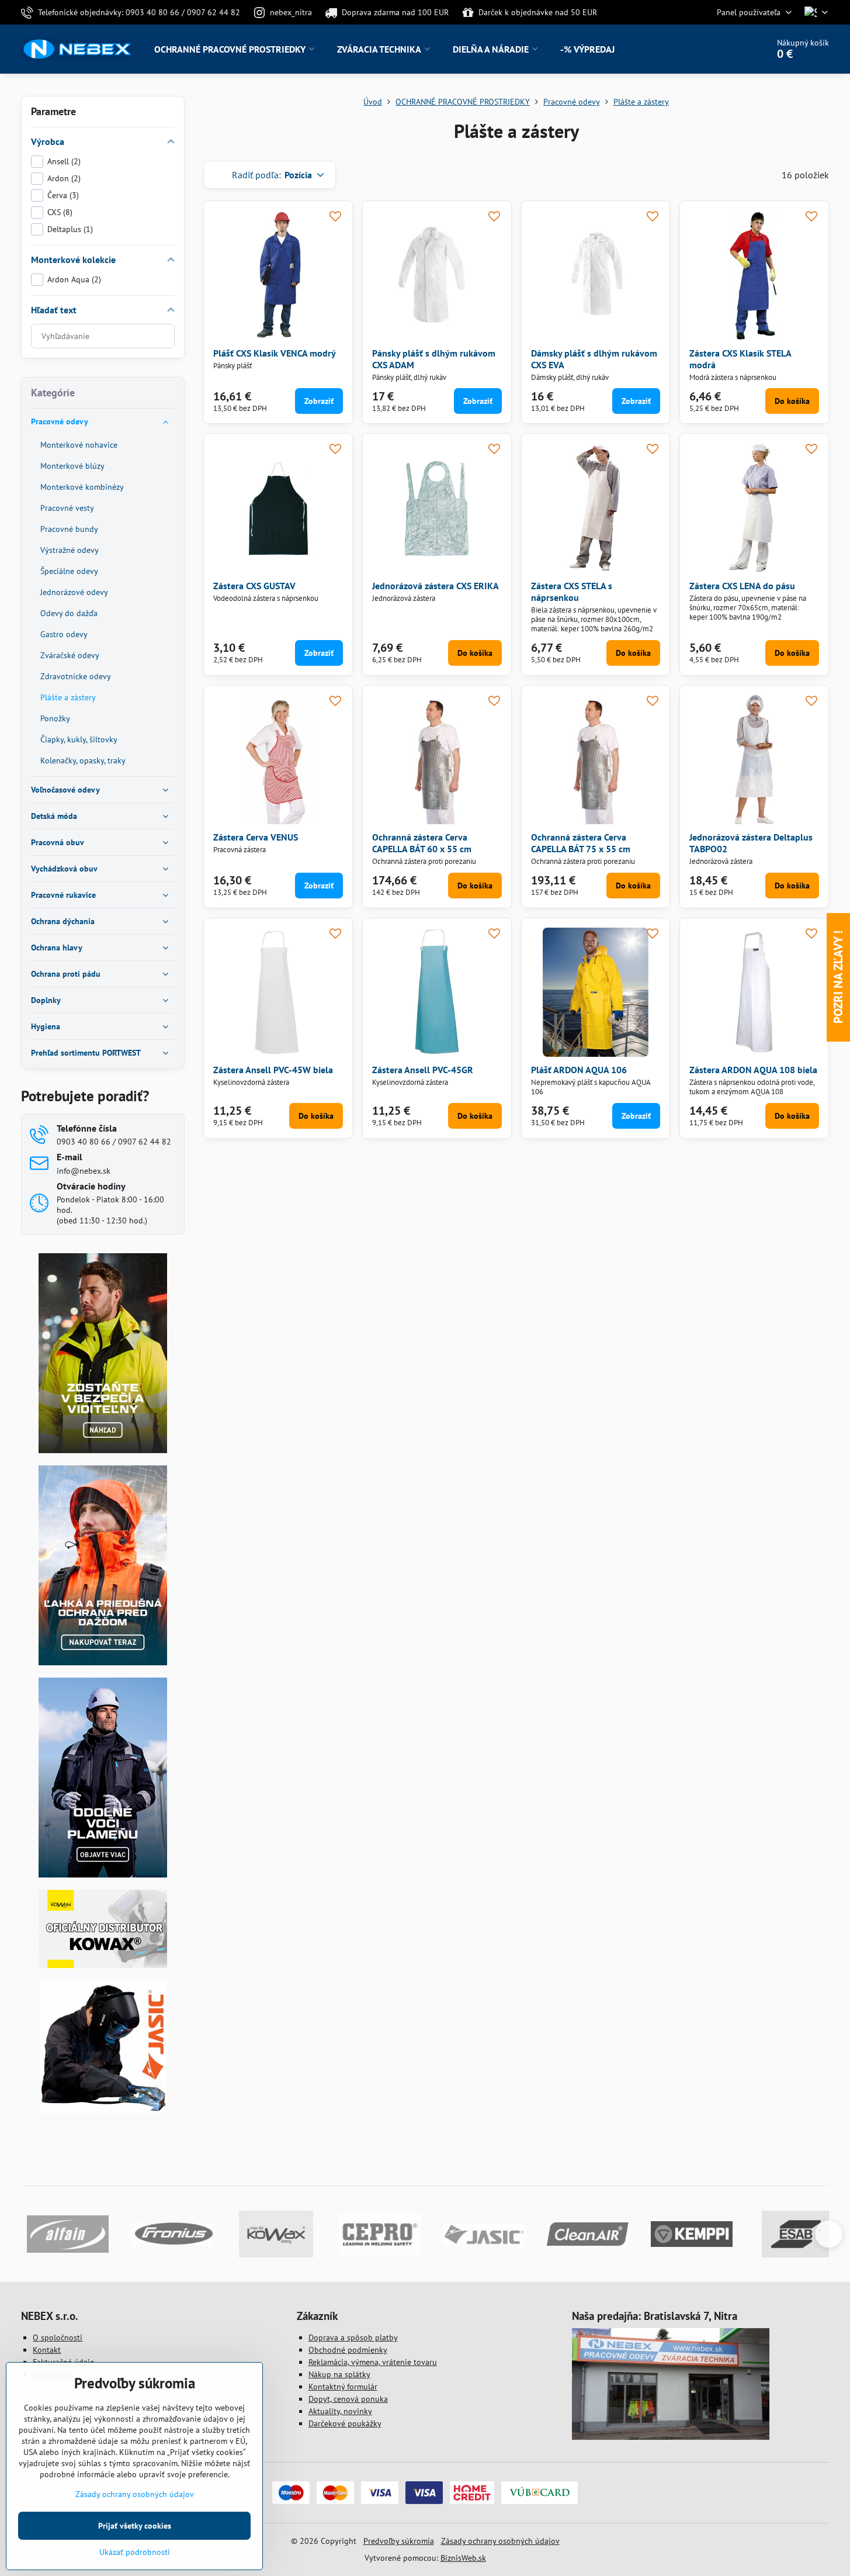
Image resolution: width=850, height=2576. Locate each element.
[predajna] (671, 2437)
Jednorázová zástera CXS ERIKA (436, 586)
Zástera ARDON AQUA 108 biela (753, 1070)
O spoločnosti (58, 2338)
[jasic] (103, 2110)
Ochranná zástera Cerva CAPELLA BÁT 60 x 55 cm (422, 843)
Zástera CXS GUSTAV (254, 586)
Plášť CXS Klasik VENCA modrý (275, 353)
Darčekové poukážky (345, 2423)
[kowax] (103, 1965)
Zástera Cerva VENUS (256, 837)
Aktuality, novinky (340, 2411)
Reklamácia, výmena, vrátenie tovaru (373, 2362)
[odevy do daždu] (103, 1662)
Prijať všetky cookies (135, 2526)
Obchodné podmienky (348, 2350)
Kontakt (47, 2350)
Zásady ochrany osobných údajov (500, 2541)
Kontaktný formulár (343, 2387)
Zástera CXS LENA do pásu (742, 586)
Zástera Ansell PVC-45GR (423, 1070)
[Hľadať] (726, 49)
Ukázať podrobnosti (135, 2552)
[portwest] (103, 1875)
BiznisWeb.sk (463, 2558)
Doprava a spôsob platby (353, 2338)
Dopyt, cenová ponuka (348, 2399)
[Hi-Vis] (103, 1450)
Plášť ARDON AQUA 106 (579, 1070)
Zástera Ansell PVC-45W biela (273, 1070)
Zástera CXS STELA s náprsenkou (572, 592)
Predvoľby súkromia (399, 2541)
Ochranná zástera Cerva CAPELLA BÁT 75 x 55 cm (581, 843)
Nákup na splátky (339, 2374)
